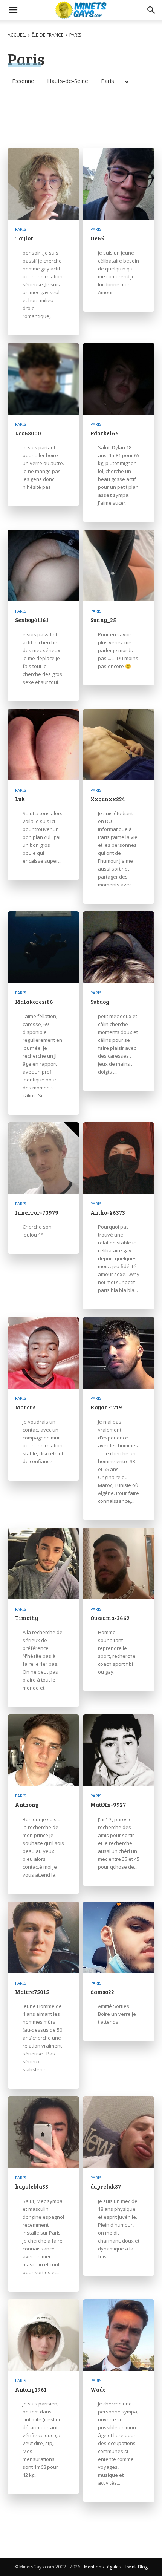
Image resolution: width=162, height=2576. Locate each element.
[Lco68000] (43, 379)
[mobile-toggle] (13, 10)
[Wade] (119, 2335)
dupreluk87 (106, 2186)
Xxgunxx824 (108, 799)
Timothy (27, 1618)
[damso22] (119, 1937)
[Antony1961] (43, 2335)
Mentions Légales (102, 2567)
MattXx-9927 (108, 1805)
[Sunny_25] (119, 565)
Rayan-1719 (106, 1407)
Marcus (25, 1407)
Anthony (27, 1805)
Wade (98, 2389)
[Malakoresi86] (43, 947)
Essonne (23, 81)
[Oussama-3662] (119, 1564)
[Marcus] (43, 1353)
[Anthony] (43, 1750)
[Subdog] (119, 947)
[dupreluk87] (119, 2132)
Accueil (17, 35)
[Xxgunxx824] (119, 745)
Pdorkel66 (105, 433)
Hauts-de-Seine (68, 81)
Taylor (24, 238)
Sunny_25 (103, 620)
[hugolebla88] (43, 2132)
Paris (108, 81)
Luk (20, 799)
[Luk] (43, 745)
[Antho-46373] (119, 1158)
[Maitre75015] (43, 1937)
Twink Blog (136, 2567)
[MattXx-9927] (119, 1750)
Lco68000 (28, 433)
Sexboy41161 (32, 620)
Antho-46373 (108, 1212)
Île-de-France (48, 35)
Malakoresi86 (34, 1002)
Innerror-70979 (37, 1212)
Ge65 (97, 238)
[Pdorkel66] (119, 379)
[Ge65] (119, 184)
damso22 (102, 1992)
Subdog (100, 1002)
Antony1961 (31, 2389)
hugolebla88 (32, 2186)
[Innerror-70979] (43, 1158)
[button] (151, 10)
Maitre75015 (32, 1992)
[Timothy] (43, 1564)
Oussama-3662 (110, 1618)
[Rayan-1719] (119, 1353)
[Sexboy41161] (43, 565)
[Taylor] (43, 184)
